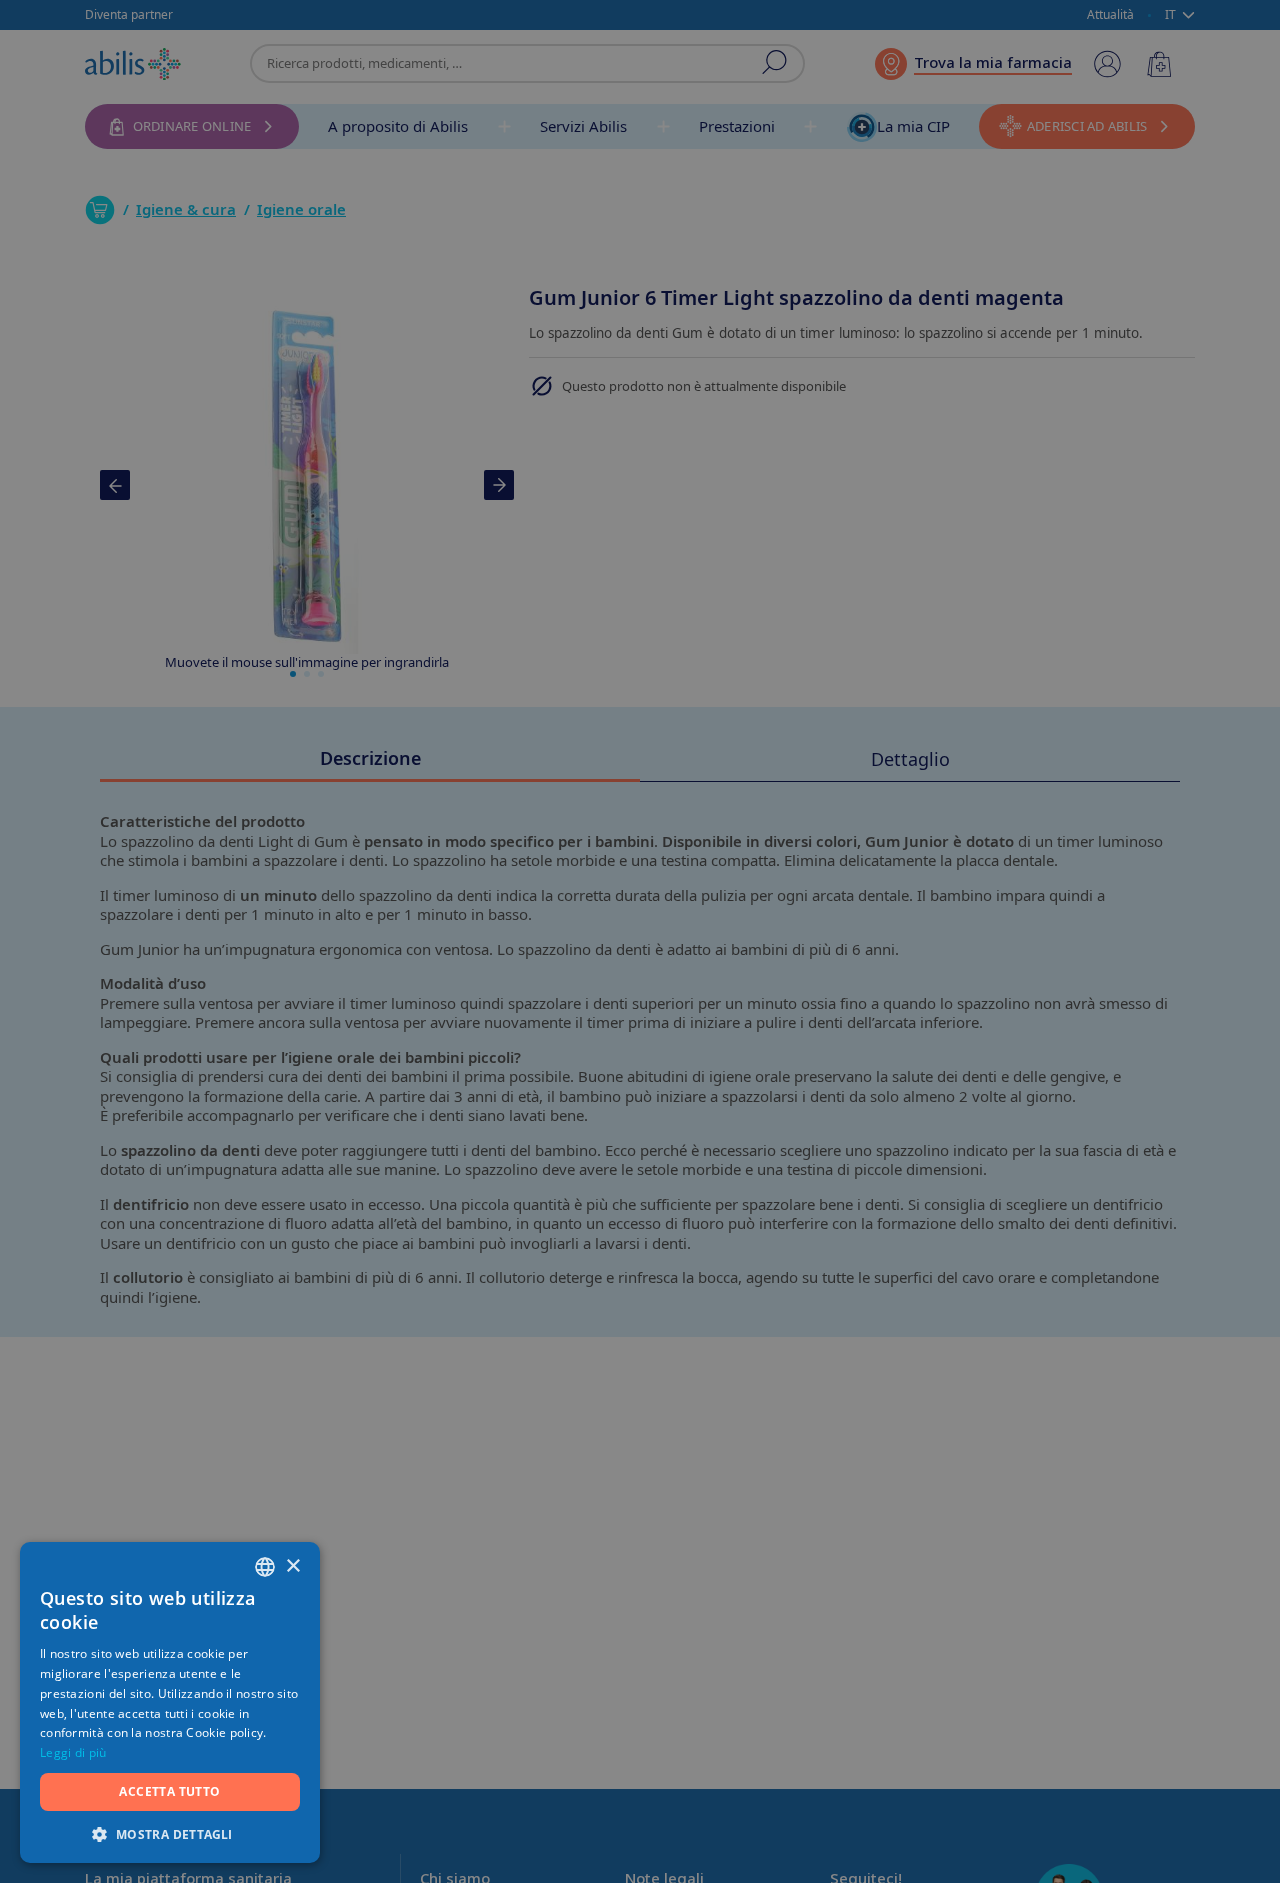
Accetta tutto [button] (169, 1791)
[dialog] (640, 941)
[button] (170, 1833)
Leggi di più (73, 1752)
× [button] (292, 1566)
